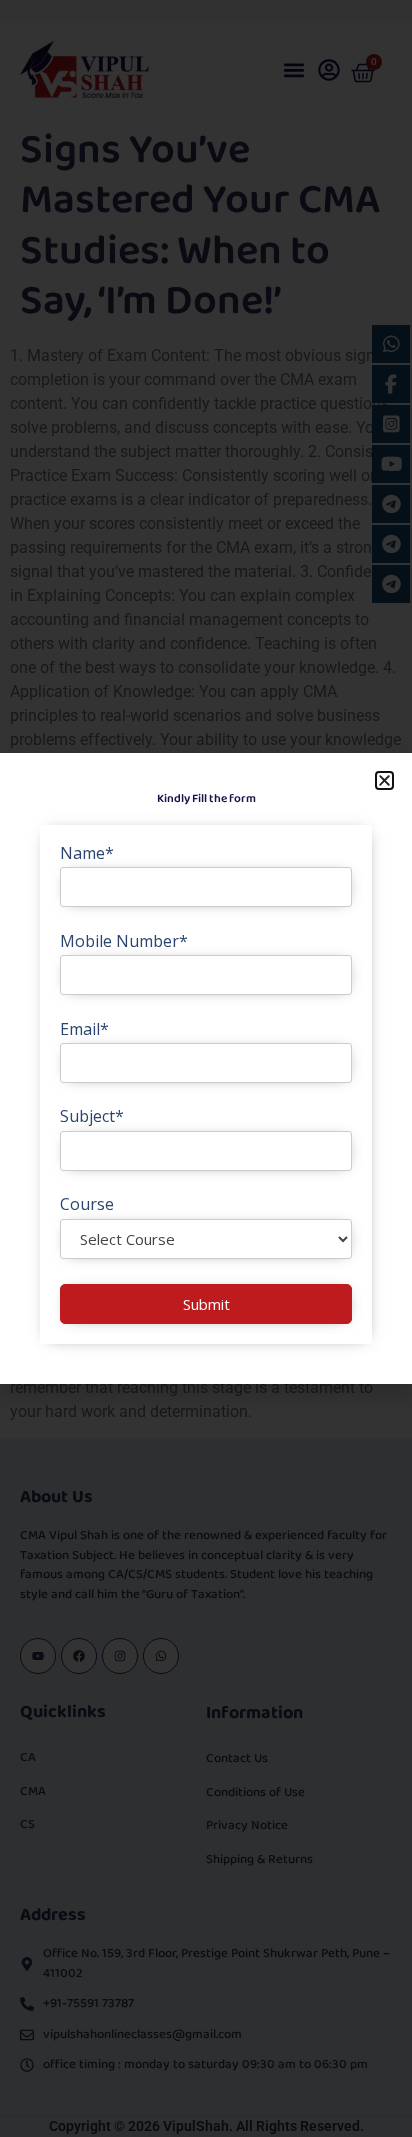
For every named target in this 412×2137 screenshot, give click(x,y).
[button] (384, 780)
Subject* (92, 1116)
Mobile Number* (124, 941)
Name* (87, 853)
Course (87, 1204)
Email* (84, 1029)
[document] (206, 1068)
